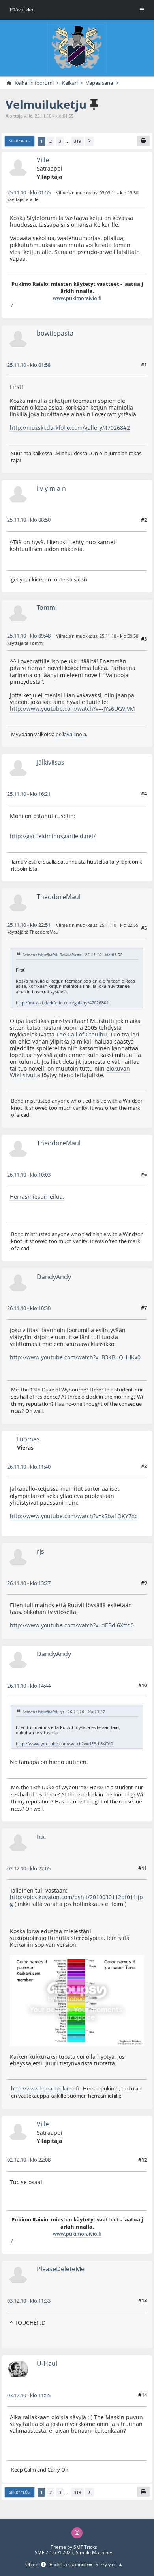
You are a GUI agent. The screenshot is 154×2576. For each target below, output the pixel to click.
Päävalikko (22, 10)
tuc (41, 1837)
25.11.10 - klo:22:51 (29, 925)
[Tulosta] (143, 141)
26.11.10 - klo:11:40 (29, 1467)
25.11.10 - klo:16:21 (29, 794)
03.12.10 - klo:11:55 (29, 2395)
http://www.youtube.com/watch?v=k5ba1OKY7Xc (74, 1516)
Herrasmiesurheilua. (37, 1197)
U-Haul (47, 2363)
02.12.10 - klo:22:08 (29, 2160)
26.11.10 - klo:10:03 (29, 1175)
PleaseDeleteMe (61, 2269)
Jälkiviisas (51, 762)
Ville (43, 160)
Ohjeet (33, 2565)
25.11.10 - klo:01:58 (29, 365)
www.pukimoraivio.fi (77, 298)
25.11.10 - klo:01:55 (29, 192)
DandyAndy (54, 1277)
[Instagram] (77, 2533)
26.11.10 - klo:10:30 (29, 1308)
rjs (40, 1551)
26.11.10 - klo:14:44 (29, 1686)
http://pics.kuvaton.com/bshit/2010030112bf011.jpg (76, 1900)
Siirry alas (19, 141)
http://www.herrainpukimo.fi (45, 2088)
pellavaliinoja (71, 734)
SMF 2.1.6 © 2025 (54, 2552)
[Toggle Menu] (142, 10)
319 (77, 141)
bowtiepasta (55, 333)
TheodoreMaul (59, 897)
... (68, 141)
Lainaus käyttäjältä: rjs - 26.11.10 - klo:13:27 (64, 1712)
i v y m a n (51, 488)
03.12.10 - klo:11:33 (29, 2301)
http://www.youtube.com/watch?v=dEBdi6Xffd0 (72, 1625)
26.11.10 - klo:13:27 (29, 1583)
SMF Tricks (85, 2547)
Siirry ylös (19, 2492)
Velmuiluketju (46, 104)
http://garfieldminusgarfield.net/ (53, 836)
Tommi (47, 607)
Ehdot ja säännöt (68, 2565)
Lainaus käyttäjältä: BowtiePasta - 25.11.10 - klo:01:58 (72, 954)
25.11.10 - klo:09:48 (29, 636)
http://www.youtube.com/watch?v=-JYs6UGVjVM (72, 709)
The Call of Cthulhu (82, 1034)
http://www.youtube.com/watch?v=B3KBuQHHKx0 (75, 1357)
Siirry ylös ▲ (109, 2565)
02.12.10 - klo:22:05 (29, 1868)
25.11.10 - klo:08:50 (29, 520)
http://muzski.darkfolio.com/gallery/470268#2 (70, 428)
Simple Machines (95, 2552)
